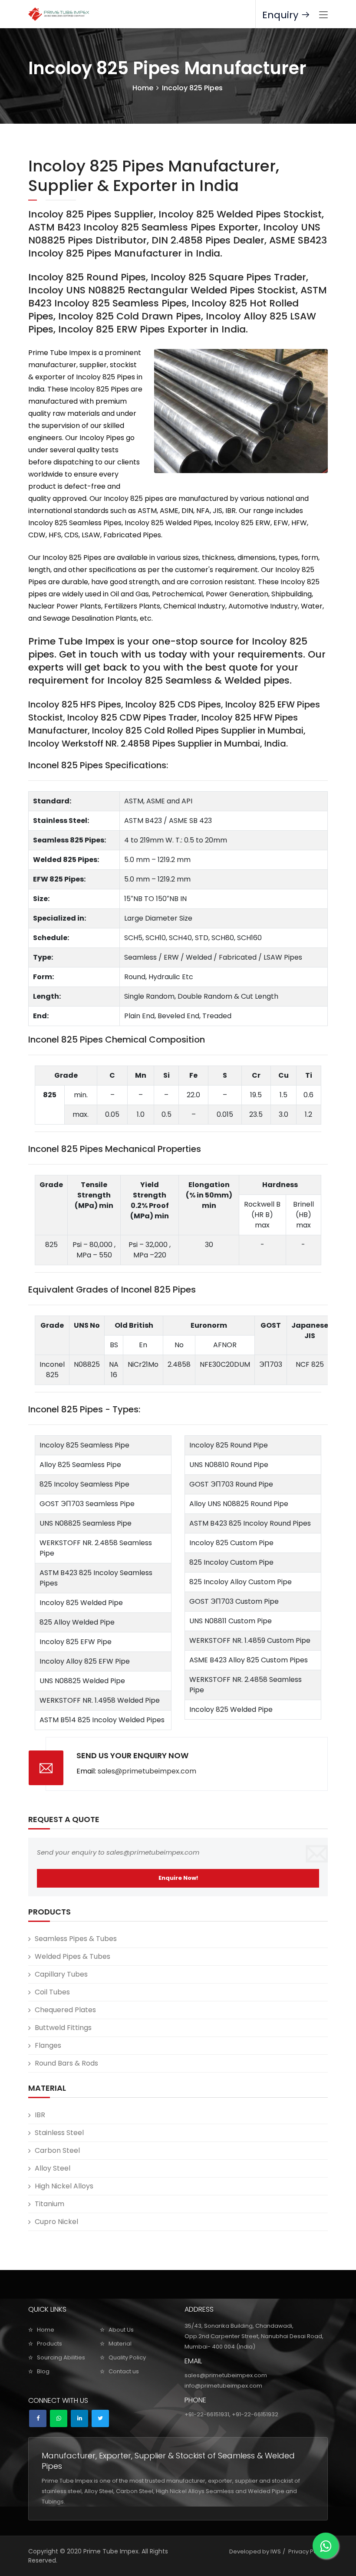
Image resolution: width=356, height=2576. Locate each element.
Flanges (48, 2045)
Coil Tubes (52, 1992)
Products (49, 2344)
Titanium (49, 2204)
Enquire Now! (178, 1878)
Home (143, 88)
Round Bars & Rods (66, 2063)
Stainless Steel (59, 2133)
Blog (43, 2371)
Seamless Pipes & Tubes (76, 1939)
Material (120, 2344)
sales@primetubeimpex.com (147, 1771)
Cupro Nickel (56, 2222)
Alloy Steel (53, 2168)
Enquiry (282, 15)
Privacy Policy (307, 2551)
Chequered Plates (65, 2010)
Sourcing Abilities (61, 2357)
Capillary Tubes (61, 1974)
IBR (40, 2115)
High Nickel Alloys (64, 2186)
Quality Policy (127, 2357)
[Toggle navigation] (323, 15)
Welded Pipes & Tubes (73, 1956)
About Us (121, 2330)
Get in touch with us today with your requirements (180, 654)
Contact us (124, 2371)
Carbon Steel (57, 2150)
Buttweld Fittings (63, 2028)
